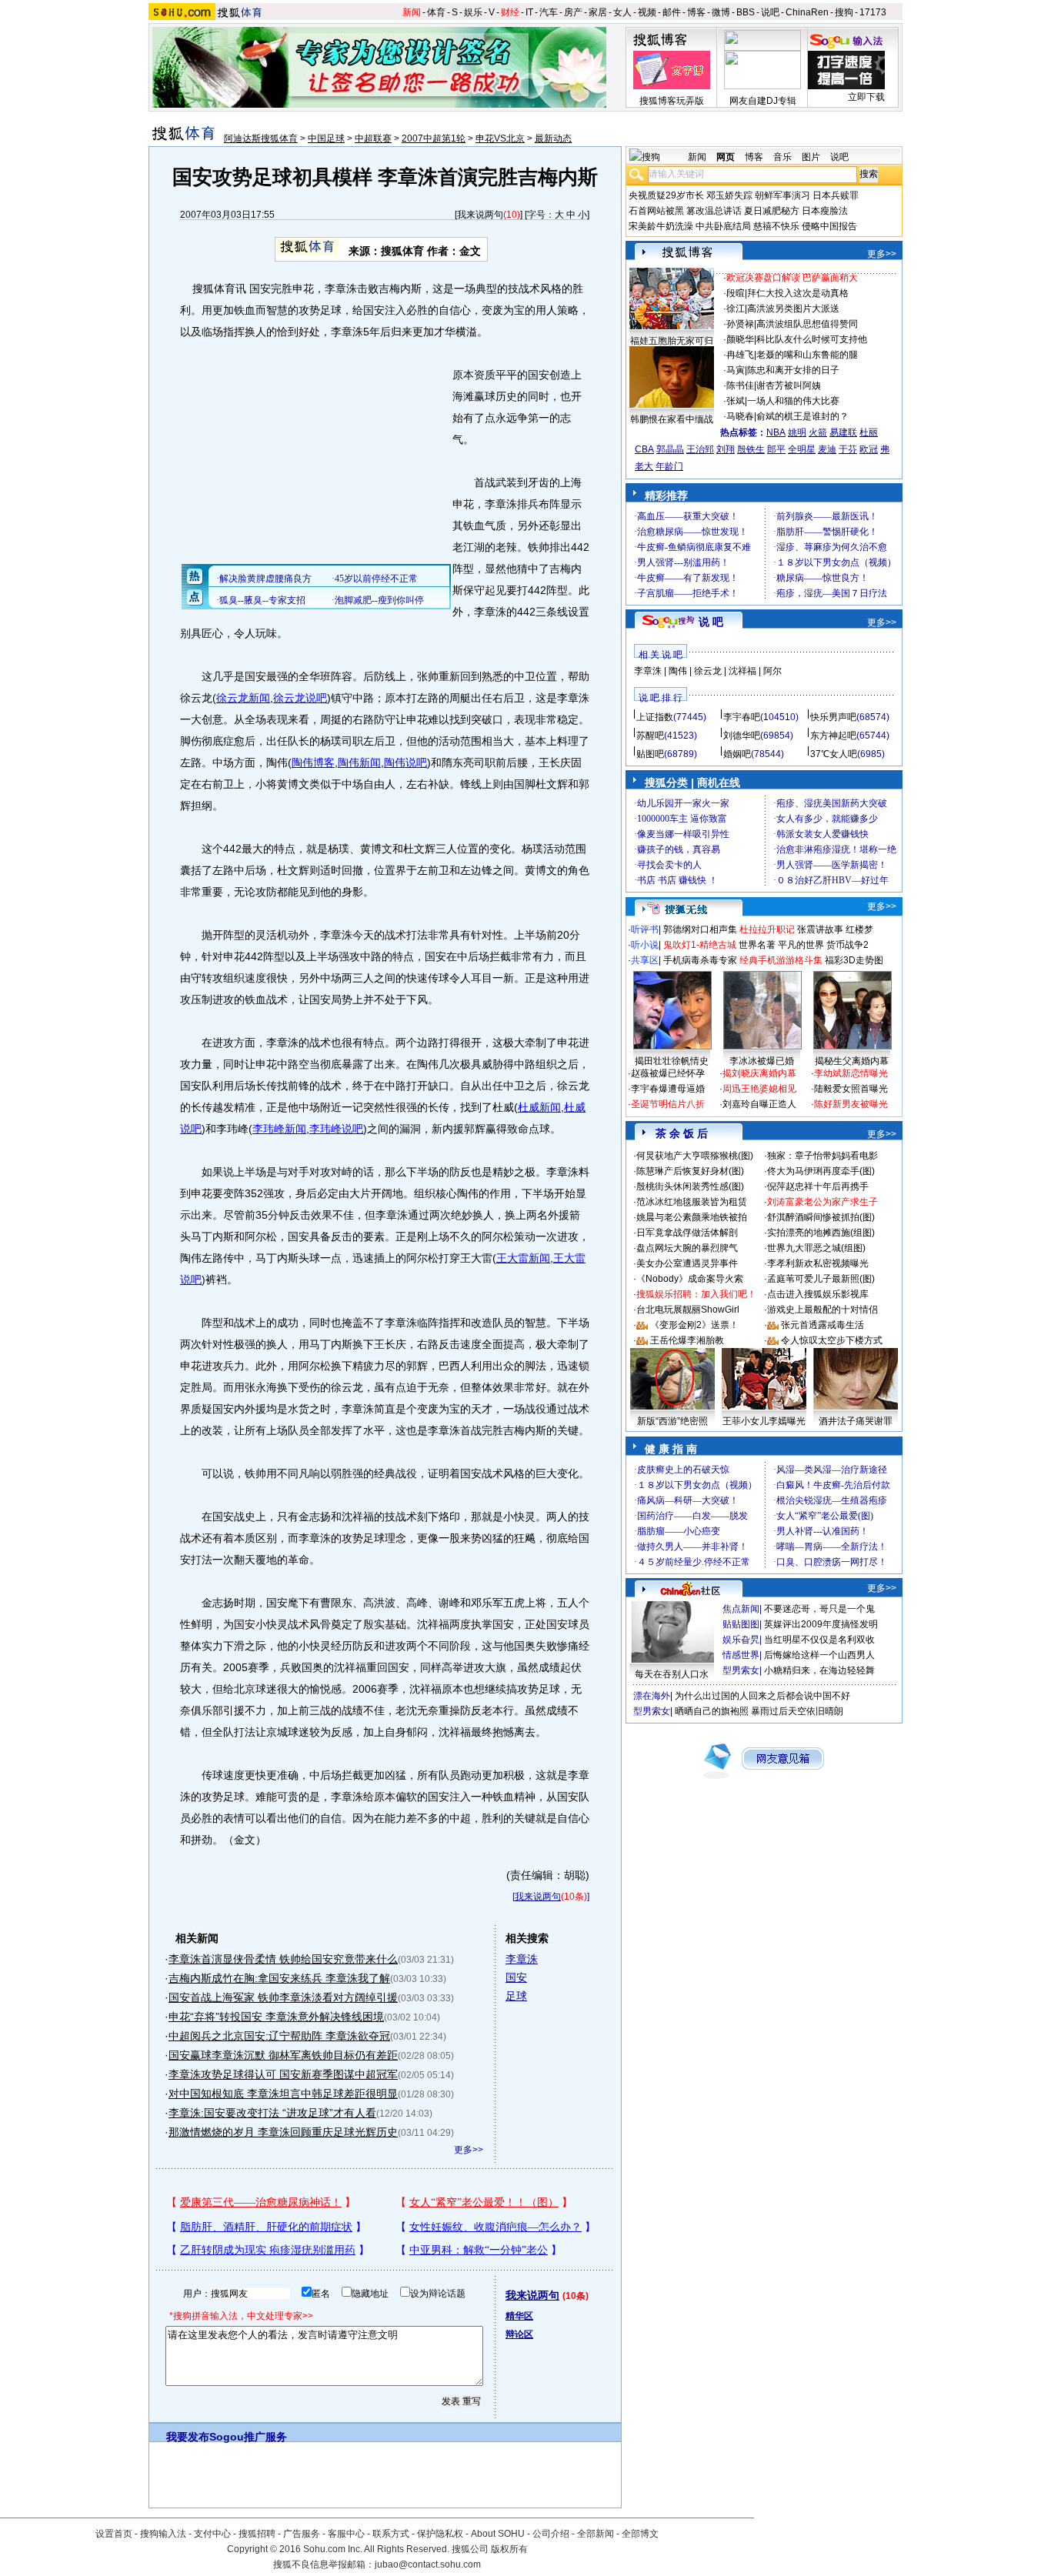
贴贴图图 (741, 1624)
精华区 (519, 2316)
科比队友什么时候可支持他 (812, 339)
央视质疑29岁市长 (666, 195)
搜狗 (844, 12)
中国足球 (326, 138)
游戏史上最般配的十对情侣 (822, 1310)
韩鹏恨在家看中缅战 (672, 419)
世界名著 (757, 945)
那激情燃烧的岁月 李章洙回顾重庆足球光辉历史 (283, 2132)
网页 (726, 157)
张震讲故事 (820, 929)
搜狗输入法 (163, 2534)
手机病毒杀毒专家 (700, 960)
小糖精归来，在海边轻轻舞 (819, 1670)
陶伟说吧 (405, 762)
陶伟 (678, 671)
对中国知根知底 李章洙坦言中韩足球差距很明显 (283, 2094)
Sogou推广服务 (248, 2437)
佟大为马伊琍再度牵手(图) (821, 1171)
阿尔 (772, 671)
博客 (696, 12)
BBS (746, 12)
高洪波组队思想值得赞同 (807, 324)
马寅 (736, 370)
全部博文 (640, 2534)
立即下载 (866, 97)
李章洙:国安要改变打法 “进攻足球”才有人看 (272, 2113)
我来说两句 (480, 215)
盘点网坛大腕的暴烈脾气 (687, 1248)
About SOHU (498, 2534)
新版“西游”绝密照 (672, 1421)
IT (529, 12)
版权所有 (509, 2549)
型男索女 (741, 1670)
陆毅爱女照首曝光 (851, 1089)
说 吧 (711, 622)
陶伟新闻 (359, 762)
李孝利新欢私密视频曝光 (818, 1263)
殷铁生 (751, 449)
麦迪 (827, 449)
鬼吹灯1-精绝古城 (700, 945)
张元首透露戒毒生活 (822, 1325)
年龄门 (669, 466)
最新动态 (553, 138)
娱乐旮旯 (741, 1640)
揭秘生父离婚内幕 (852, 1061)
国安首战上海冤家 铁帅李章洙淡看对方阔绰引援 (283, 1997)
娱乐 (473, 12)
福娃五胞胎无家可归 (672, 341)
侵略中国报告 (829, 226)
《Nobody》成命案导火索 (690, 1279)
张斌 (736, 401)
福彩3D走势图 (854, 960)
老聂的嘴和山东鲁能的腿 (807, 355)
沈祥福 (742, 671)
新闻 (412, 12)
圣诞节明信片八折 (668, 1104)
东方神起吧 (833, 736)
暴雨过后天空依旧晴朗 (797, 1711)
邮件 (672, 12)
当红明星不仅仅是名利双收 (819, 1640)
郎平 (776, 449)
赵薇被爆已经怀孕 (668, 1073)
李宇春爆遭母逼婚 (668, 1089)
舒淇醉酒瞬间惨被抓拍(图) (821, 1217)
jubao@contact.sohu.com (428, 2564)
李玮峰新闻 (279, 1129)
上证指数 (655, 717)
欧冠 (869, 449)
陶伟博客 (313, 762)
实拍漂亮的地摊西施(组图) (821, 1233)
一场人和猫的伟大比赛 (793, 401)
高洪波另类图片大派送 (793, 309)
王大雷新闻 (523, 1258)
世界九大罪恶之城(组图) (816, 1248)
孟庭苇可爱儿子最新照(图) (821, 1279)
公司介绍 (551, 2534)
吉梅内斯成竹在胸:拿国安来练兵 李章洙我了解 (279, 1978)
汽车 (549, 12)
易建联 (843, 432)
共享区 (645, 960)
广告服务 (302, 2534)
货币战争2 (847, 945)
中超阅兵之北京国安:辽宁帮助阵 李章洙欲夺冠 (279, 2036)
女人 (622, 12)
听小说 (645, 945)
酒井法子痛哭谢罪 (856, 1421)
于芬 (848, 449)
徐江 (736, 309)
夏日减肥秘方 (772, 211)
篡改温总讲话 (714, 211)
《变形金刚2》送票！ (694, 1325)
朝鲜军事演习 (782, 195)
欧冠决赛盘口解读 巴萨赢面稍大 (792, 278)
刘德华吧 (742, 736)
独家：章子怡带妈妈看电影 (822, 1156)
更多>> (469, 2150)
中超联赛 (373, 138)
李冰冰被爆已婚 (762, 1061)
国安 (516, 1977)
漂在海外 (652, 1696)
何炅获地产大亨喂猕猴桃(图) (695, 1156)
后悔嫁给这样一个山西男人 (819, 1655)
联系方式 (391, 2534)
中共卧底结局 (723, 226)
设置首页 (114, 2534)
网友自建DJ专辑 (763, 101)
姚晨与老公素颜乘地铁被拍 (692, 1217)
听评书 (645, 929)
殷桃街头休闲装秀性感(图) (690, 1186)
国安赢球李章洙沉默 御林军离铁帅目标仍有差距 (283, 2055)
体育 (436, 12)
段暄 (736, 293)
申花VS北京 (500, 138)
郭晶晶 (670, 449)
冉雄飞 (740, 355)
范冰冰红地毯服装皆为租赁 (692, 1202)
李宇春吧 (742, 717)
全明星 (802, 449)
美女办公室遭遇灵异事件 (687, 1263)
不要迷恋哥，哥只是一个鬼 (819, 1609)
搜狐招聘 (257, 2534)
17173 (873, 12)
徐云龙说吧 (300, 698)
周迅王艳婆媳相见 (759, 1089)
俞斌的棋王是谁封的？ (802, 416)
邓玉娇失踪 (729, 195)
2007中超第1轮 (434, 138)
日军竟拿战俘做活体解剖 (687, 1233)
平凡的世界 (801, 945)
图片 (811, 157)
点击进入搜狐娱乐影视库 (818, 1294)
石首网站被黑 (656, 211)
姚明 (797, 432)
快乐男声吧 (833, 717)
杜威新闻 (539, 1107)
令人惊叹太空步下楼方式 (832, 1340)
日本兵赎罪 (836, 195)
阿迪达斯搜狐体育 (261, 138)
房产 (573, 12)
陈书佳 (740, 385)
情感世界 (741, 1655)
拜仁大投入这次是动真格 (798, 293)
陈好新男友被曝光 (851, 1104)
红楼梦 (859, 929)
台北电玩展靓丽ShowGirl (688, 1310)
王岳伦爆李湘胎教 (687, 1340)
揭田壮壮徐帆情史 (672, 1061)
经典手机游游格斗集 (781, 960)
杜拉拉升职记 (767, 929)
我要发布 (188, 2437)
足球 (516, 1996)
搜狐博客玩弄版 (672, 101)
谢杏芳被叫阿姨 (789, 385)
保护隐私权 (440, 2534)
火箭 (818, 432)
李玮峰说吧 (336, 1129)
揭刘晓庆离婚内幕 (759, 1073)
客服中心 (346, 2534)
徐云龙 (708, 671)
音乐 (782, 157)
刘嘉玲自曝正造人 (759, 1104)
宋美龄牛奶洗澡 (661, 226)
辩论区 (519, 2334)
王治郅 (700, 449)
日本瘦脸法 (825, 211)
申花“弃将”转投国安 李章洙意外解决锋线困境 (276, 2017)
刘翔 (726, 449)
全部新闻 (596, 2534)
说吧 (770, 12)
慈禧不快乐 (776, 226)
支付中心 (212, 2534)
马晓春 (740, 416)
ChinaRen (807, 12)
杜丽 (869, 432)
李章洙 (522, 1959)
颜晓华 (740, 339)
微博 (721, 12)
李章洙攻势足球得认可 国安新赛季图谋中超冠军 (283, 2074)
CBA (644, 449)
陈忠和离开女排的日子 (793, 370)
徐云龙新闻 (243, 698)
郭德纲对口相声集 (700, 929)
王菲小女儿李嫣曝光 (764, 1421)
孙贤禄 (740, 324)
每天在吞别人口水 (672, 1674)
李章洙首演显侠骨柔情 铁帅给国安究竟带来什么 (283, 1959)
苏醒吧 (650, 736)
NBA (776, 432)
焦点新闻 (741, 1609)
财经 (510, 12)
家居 (598, 12)
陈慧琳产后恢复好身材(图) (690, 1171)
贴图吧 (650, 754)
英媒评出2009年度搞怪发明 (821, 1624)
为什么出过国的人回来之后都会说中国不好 (762, 1696)
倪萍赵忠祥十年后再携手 (818, 1186)
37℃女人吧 (834, 754)
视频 (647, 12)
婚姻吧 (737, 754)
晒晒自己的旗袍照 (712, 1711)
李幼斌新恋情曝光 (851, 1073)
